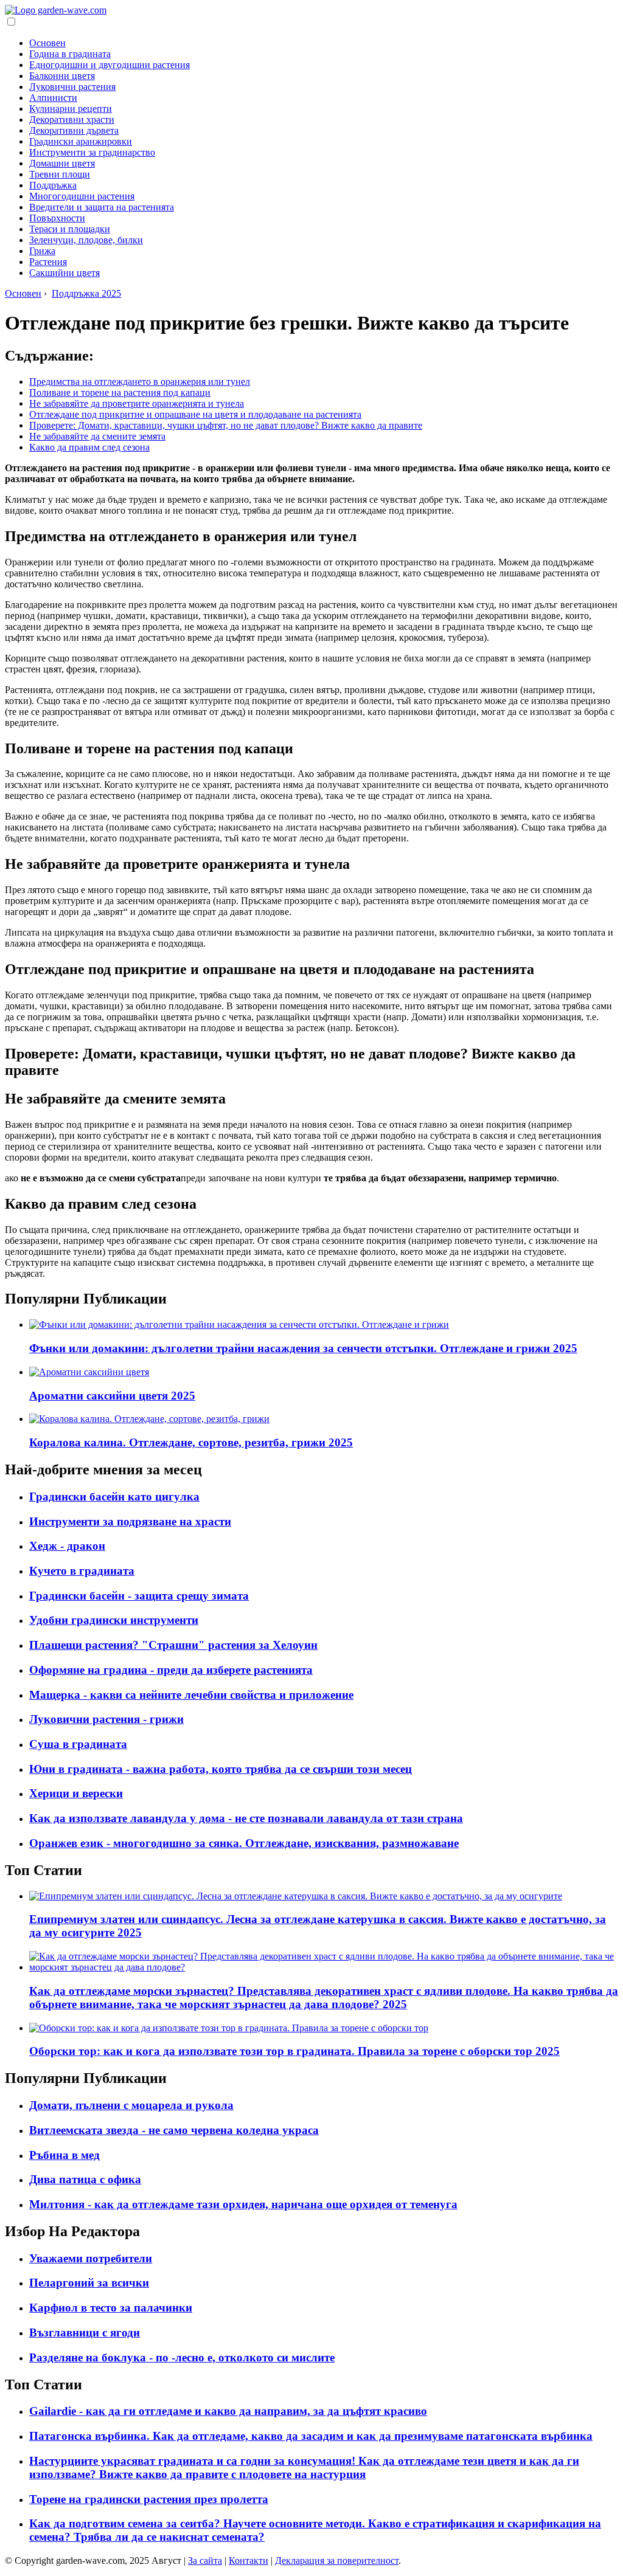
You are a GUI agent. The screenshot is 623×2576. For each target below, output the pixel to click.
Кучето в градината (82, 1571)
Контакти (249, 2560)
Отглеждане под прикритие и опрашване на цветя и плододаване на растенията (195, 414)
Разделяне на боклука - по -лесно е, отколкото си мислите (182, 2357)
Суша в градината (78, 1744)
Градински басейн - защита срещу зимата (139, 1596)
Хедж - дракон (67, 1546)
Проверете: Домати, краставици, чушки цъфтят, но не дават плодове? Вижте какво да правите (226, 425)
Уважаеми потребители (91, 2258)
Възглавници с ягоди (85, 2333)
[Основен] (56, 10)
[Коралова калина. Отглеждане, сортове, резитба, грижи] (149, 1419)
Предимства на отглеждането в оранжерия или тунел (140, 382)
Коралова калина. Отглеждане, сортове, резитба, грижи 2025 (191, 1442)
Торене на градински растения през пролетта (149, 2499)
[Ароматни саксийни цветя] (89, 1372)
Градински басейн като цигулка (114, 1497)
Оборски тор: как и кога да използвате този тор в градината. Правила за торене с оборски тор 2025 (294, 2051)
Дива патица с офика (85, 2179)
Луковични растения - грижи (106, 1719)
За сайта (205, 2560)
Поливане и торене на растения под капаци (120, 392)
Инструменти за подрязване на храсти (130, 1521)
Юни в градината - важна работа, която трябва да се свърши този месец (221, 1769)
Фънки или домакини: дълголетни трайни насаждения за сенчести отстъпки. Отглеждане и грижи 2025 (303, 1348)
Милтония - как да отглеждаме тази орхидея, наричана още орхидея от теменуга (243, 2204)
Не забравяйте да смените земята (97, 436)
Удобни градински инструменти (114, 1620)
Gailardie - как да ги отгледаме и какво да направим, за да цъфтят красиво (228, 2411)
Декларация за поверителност (337, 2560)
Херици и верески (76, 1793)
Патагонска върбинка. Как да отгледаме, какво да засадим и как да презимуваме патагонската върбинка (311, 2436)
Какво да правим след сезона (89, 447)
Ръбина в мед (64, 2155)
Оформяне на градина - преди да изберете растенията (171, 1670)
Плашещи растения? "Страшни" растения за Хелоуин (173, 1645)
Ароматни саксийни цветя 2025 (112, 1396)
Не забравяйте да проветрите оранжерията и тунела (137, 403)
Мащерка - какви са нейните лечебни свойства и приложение (191, 1695)
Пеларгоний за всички (89, 2283)
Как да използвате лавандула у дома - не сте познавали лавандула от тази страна (246, 1818)
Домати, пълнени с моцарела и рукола (131, 2105)
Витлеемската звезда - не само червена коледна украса (174, 2130)
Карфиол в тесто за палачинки (111, 2308)
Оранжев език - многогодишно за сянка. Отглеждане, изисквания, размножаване (244, 1843)
